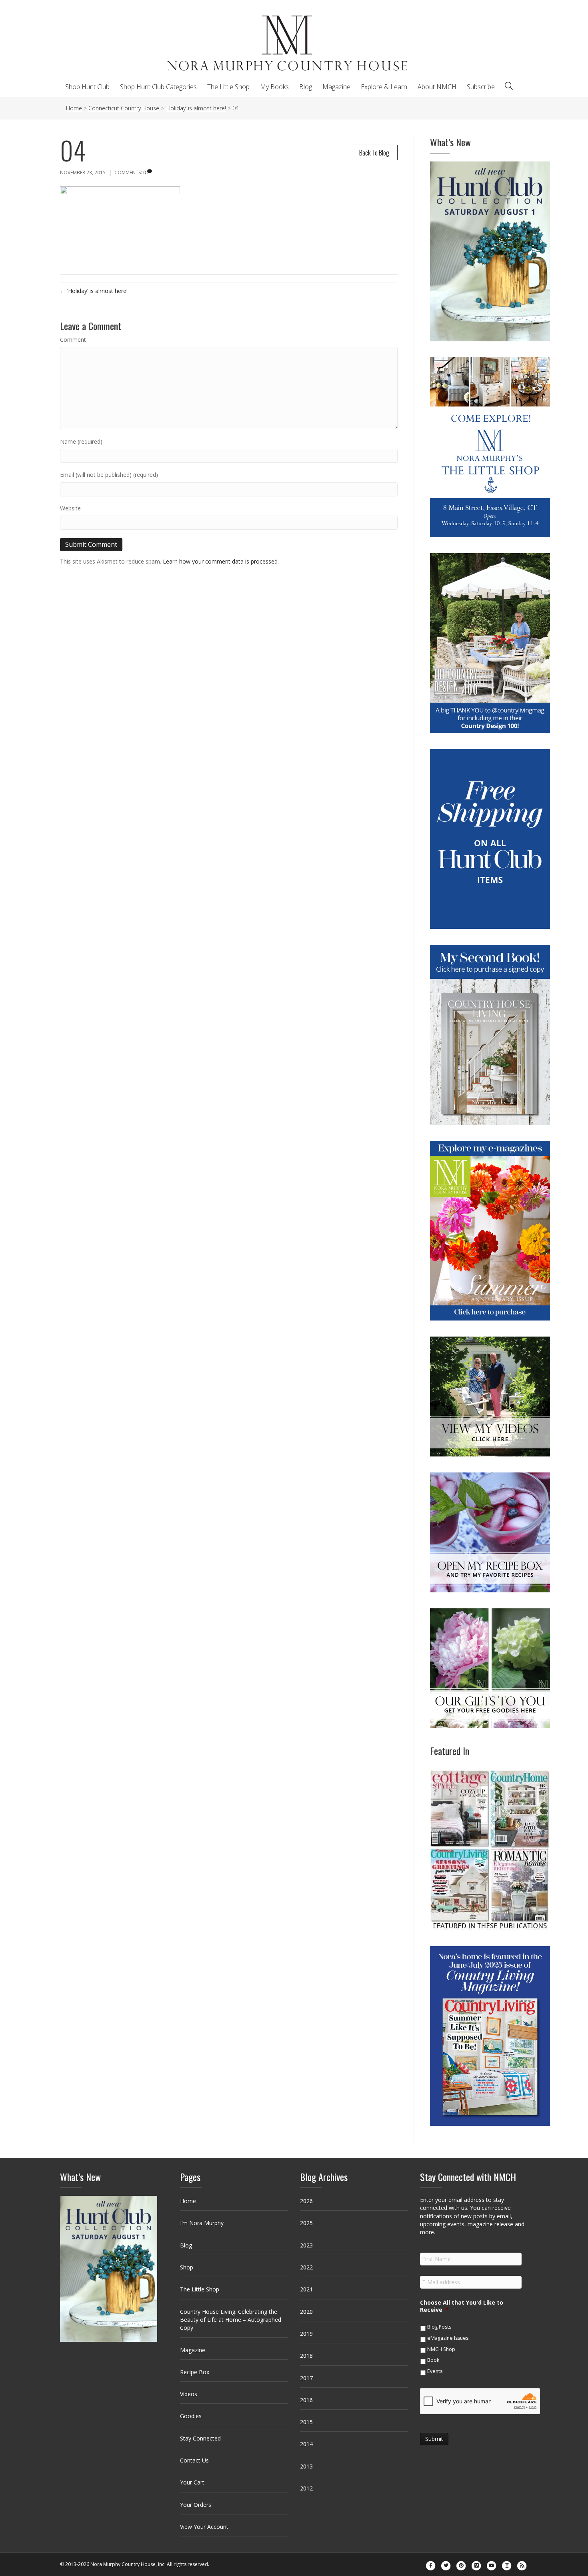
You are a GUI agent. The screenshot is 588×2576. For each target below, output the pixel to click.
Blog (306, 87)
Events (435, 2371)
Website (70, 508)
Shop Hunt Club (87, 87)
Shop (187, 2267)
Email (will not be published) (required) (109, 475)
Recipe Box (195, 2372)
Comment (73, 340)
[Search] (509, 86)
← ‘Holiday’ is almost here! (94, 291)
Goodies (191, 2416)
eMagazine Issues (448, 2338)
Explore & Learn (384, 87)
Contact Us (194, 2460)
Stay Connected (200, 2438)
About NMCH (437, 87)
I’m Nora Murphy (202, 2223)
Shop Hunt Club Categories (158, 87)
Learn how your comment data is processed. (221, 561)
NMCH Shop (441, 2349)
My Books (274, 87)
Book (433, 2360)
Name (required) (81, 441)
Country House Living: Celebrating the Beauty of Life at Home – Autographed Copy (231, 2320)
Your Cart (192, 2482)
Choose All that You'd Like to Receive (462, 2306)
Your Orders (196, 2505)
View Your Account (204, 2527)
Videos (189, 2394)
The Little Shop (228, 87)
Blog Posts (439, 2327)
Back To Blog (374, 152)
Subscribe (481, 87)
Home (188, 2201)
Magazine (336, 87)
